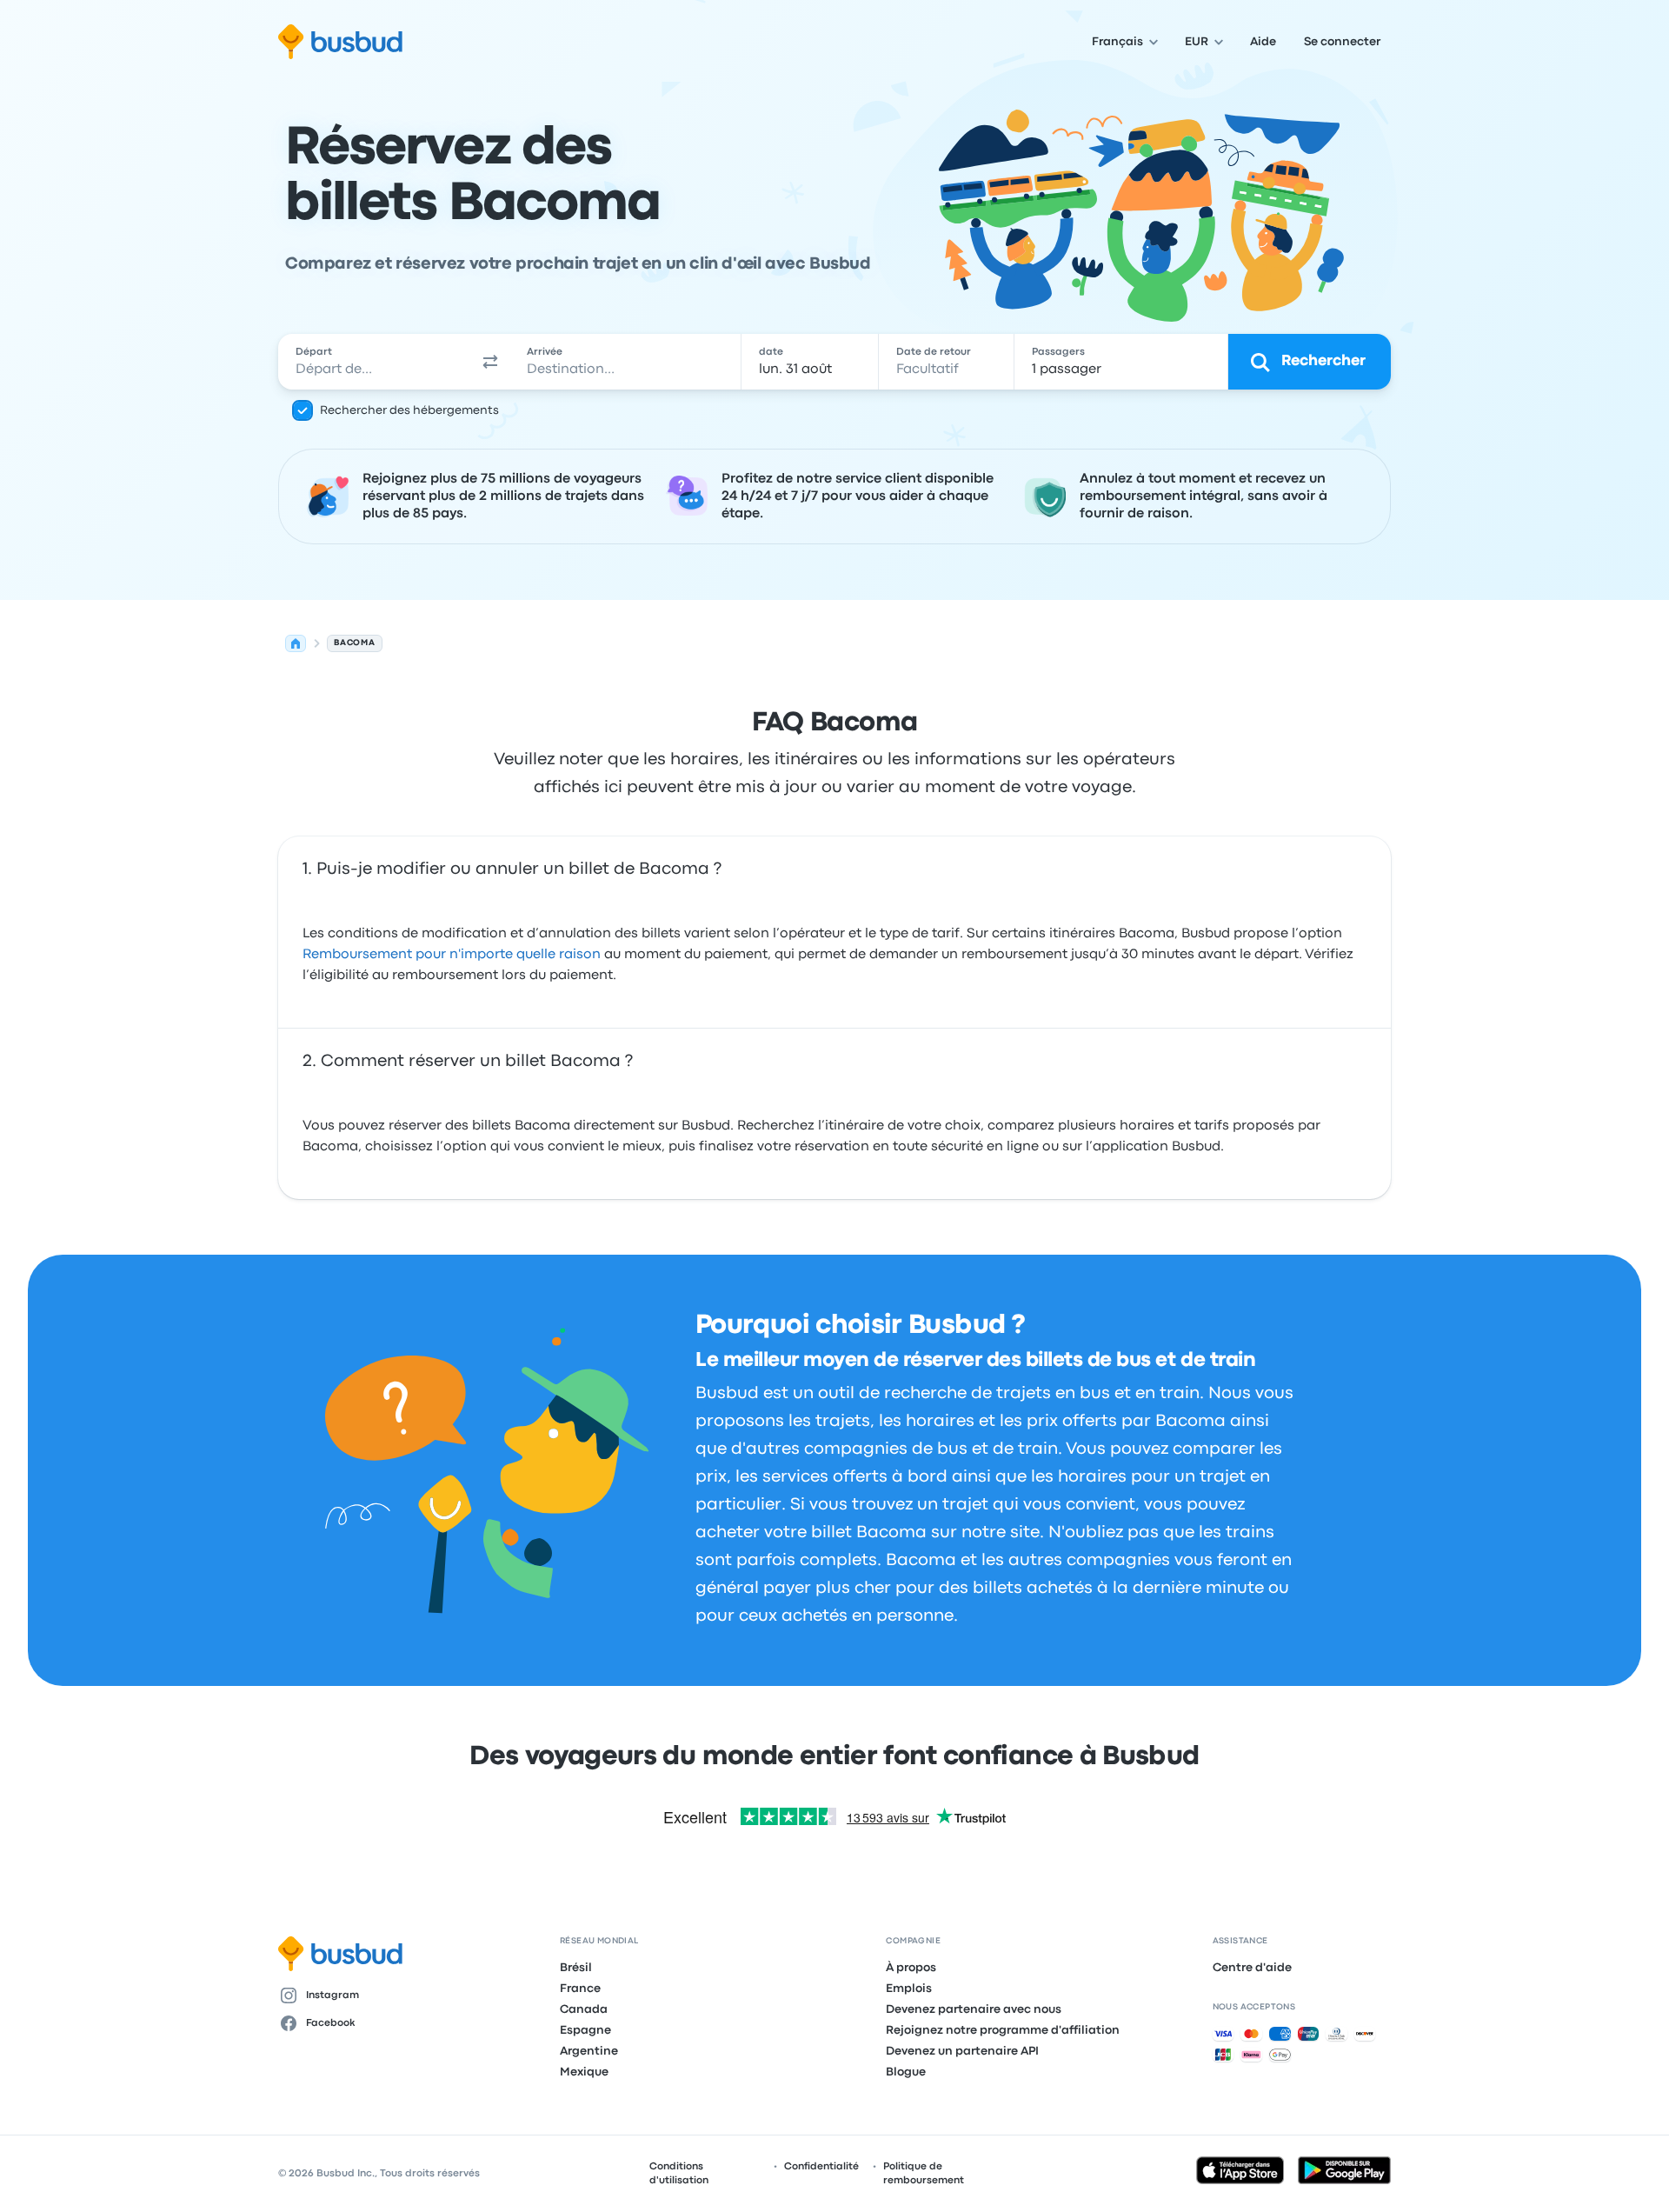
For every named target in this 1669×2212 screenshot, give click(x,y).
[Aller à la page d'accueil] (340, 42)
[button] (490, 362)
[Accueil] (296, 643)
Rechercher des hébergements (409, 410)
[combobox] (375, 362)
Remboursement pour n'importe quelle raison (452, 955)
